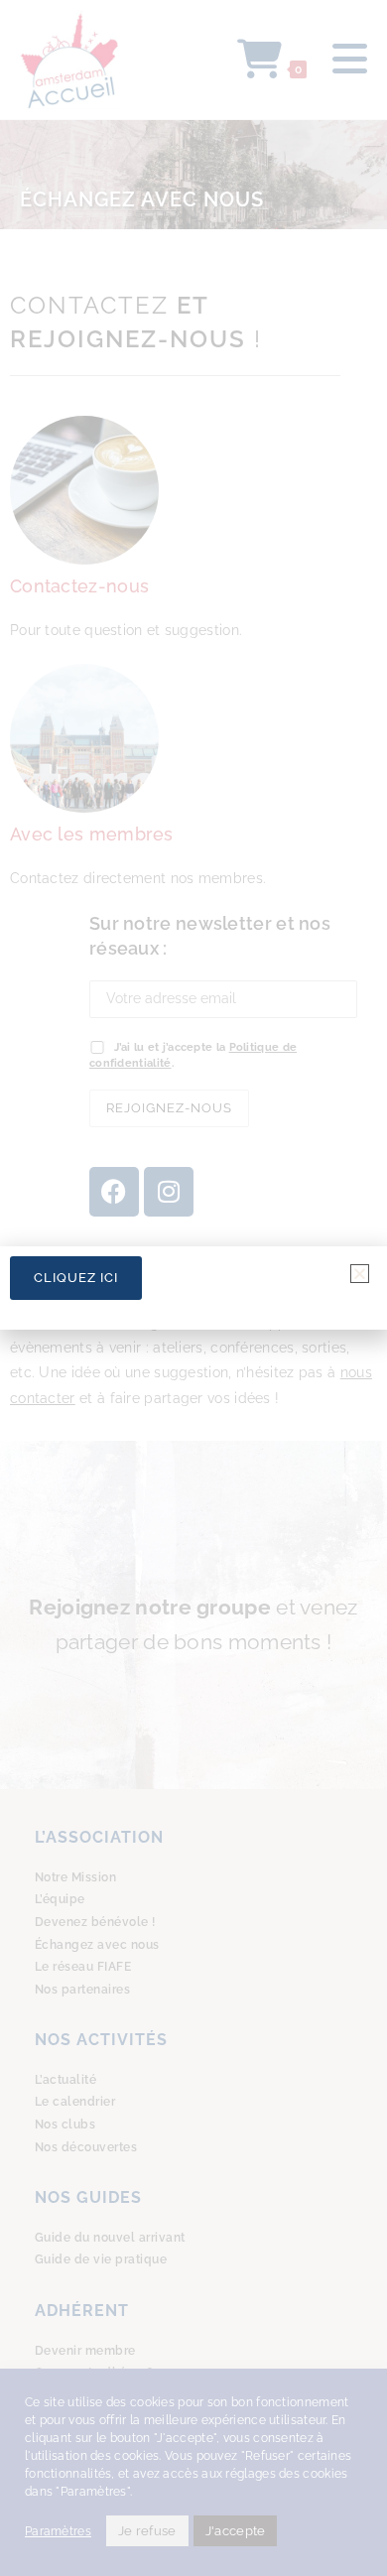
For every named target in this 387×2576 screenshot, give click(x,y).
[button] (360, 1274)
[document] (193, 1288)
